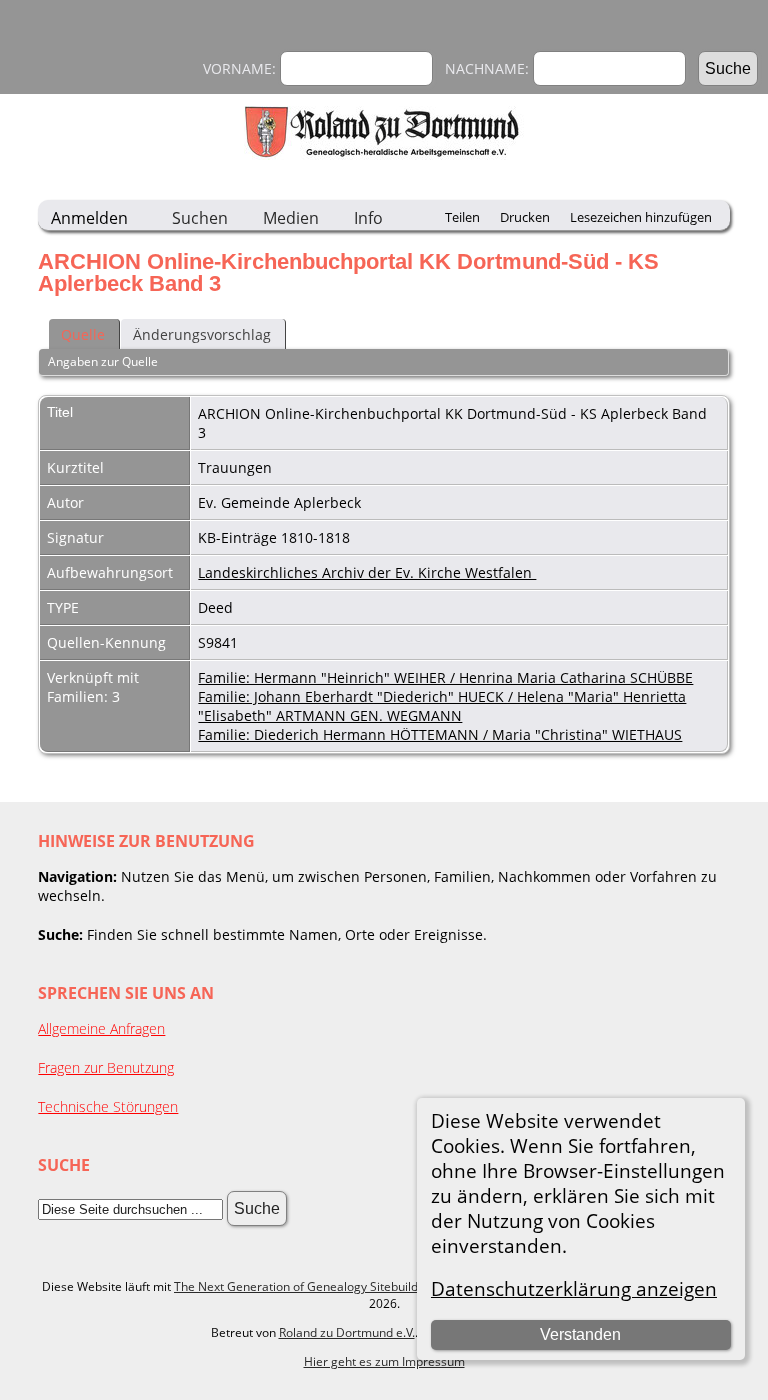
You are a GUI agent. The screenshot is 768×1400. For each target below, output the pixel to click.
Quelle (83, 334)
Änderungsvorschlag (202, 334)
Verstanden (580, 1334)
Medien (291, 218)
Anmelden (89, 218)
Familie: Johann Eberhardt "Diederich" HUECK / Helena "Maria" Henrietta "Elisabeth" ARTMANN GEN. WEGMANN (442, 706)
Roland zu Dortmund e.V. (347, 1332)
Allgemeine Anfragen (101, 1028)
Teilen (462, 217)
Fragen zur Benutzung (106, 1067)
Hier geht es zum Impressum (384, 1361)
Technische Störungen (108, 1106)
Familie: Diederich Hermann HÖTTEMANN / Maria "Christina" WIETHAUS (440, 734)
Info (368, 218)
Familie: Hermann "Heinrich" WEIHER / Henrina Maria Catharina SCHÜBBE (445, 677)
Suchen (200, 218)
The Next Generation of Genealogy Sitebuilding (304, 1286)
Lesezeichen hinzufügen (641, 217)
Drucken (525, 217)
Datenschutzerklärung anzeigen (574, 1288)
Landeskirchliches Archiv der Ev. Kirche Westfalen (367, 572)
